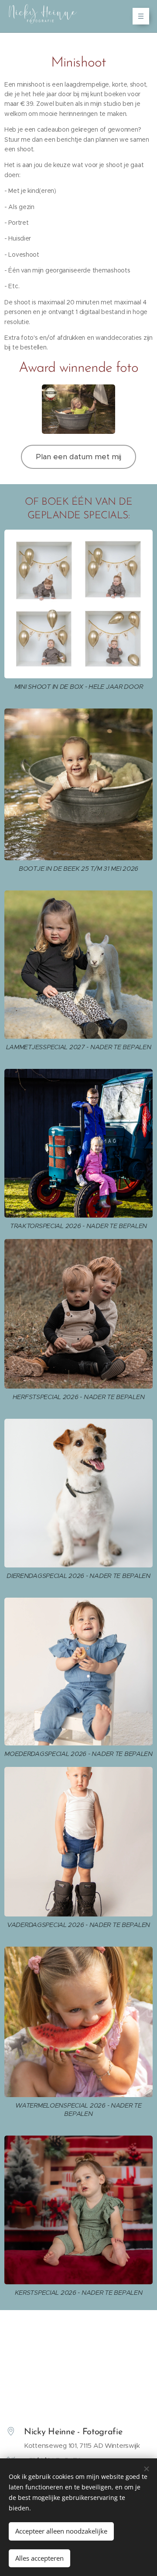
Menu (141, 16)
